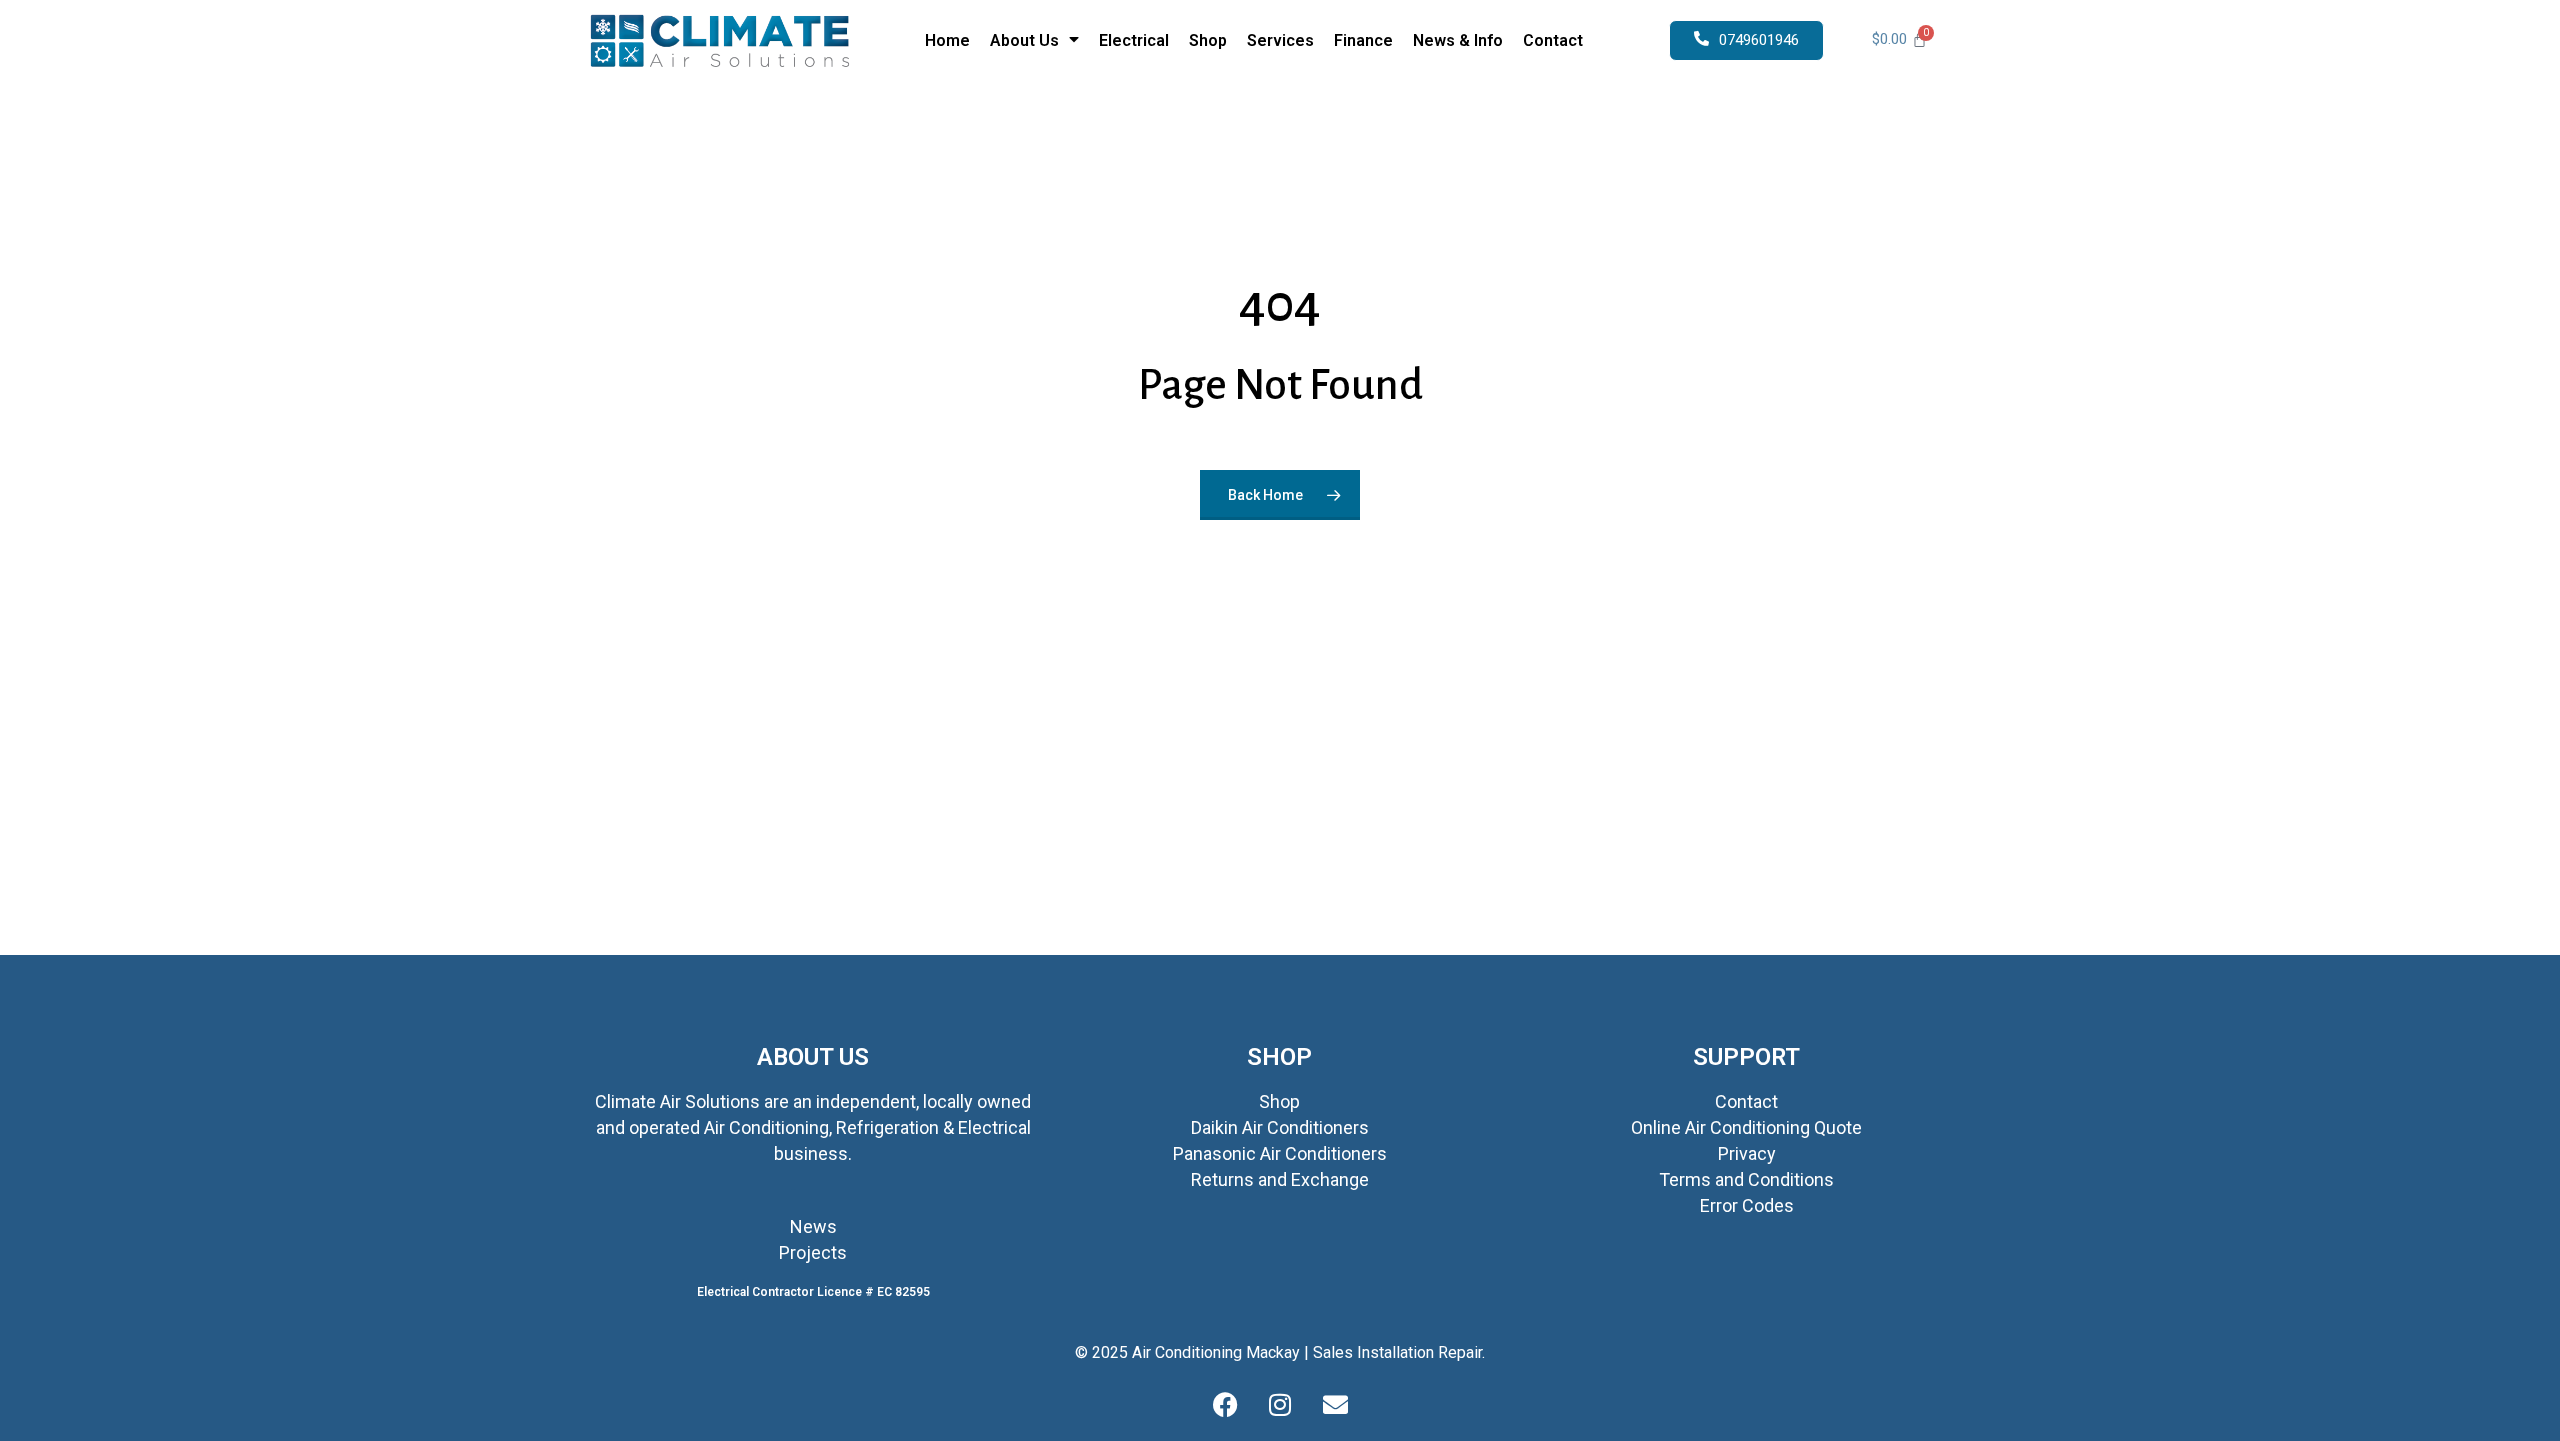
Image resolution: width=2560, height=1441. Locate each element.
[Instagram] (1280, 1406)
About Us (1024, 40)
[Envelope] (1335, 1406)
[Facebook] (1225, 1406)
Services (1280, 40)
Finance (1363, 40)
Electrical (1134, 40)
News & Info (1458, 40)
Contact (1553, 40)
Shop (1208, 40)
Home (947, 40)
